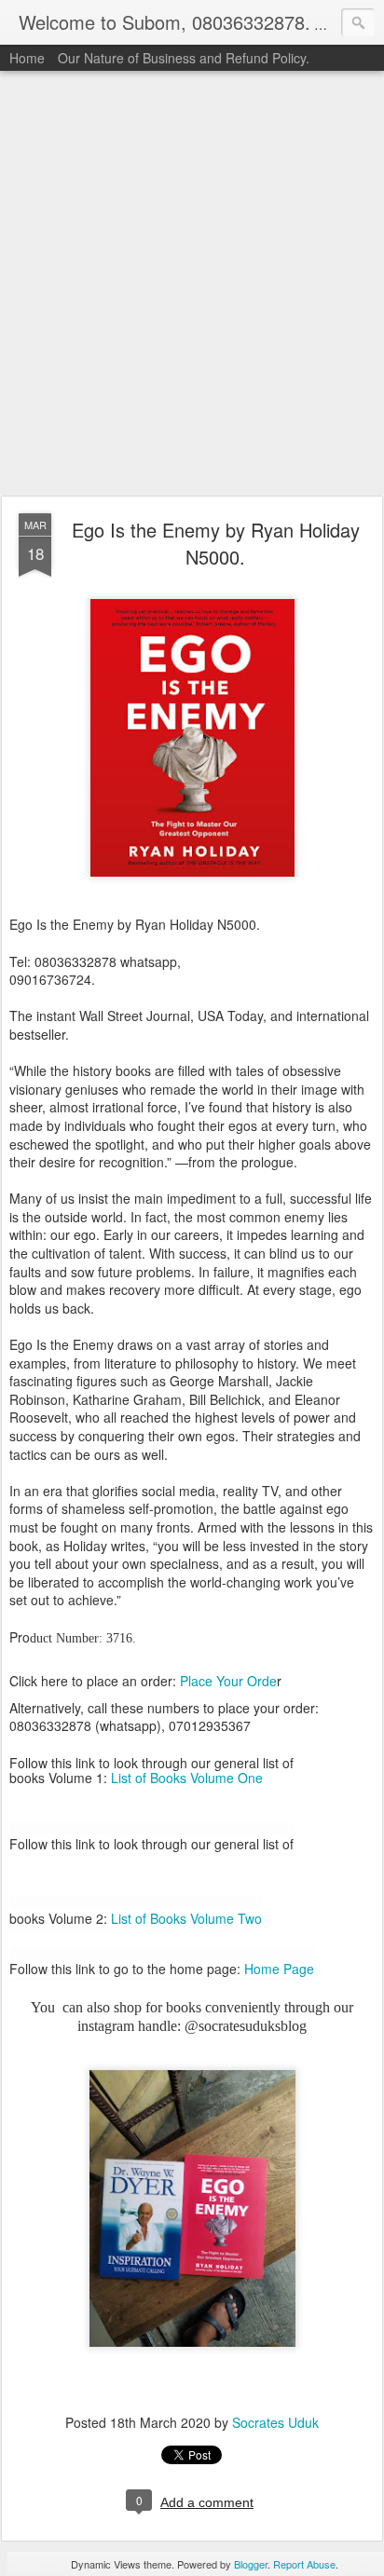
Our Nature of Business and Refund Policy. (184, 58)
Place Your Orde (228, 1681)
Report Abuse (304, 2564)
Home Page (279, 1969)
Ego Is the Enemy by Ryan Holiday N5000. (216, 543)
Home (27, 58)
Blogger (251, 2564)
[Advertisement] (192, 284)
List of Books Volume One (187, 1778)
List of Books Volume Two (186, 1918)
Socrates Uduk (275, 2422)
